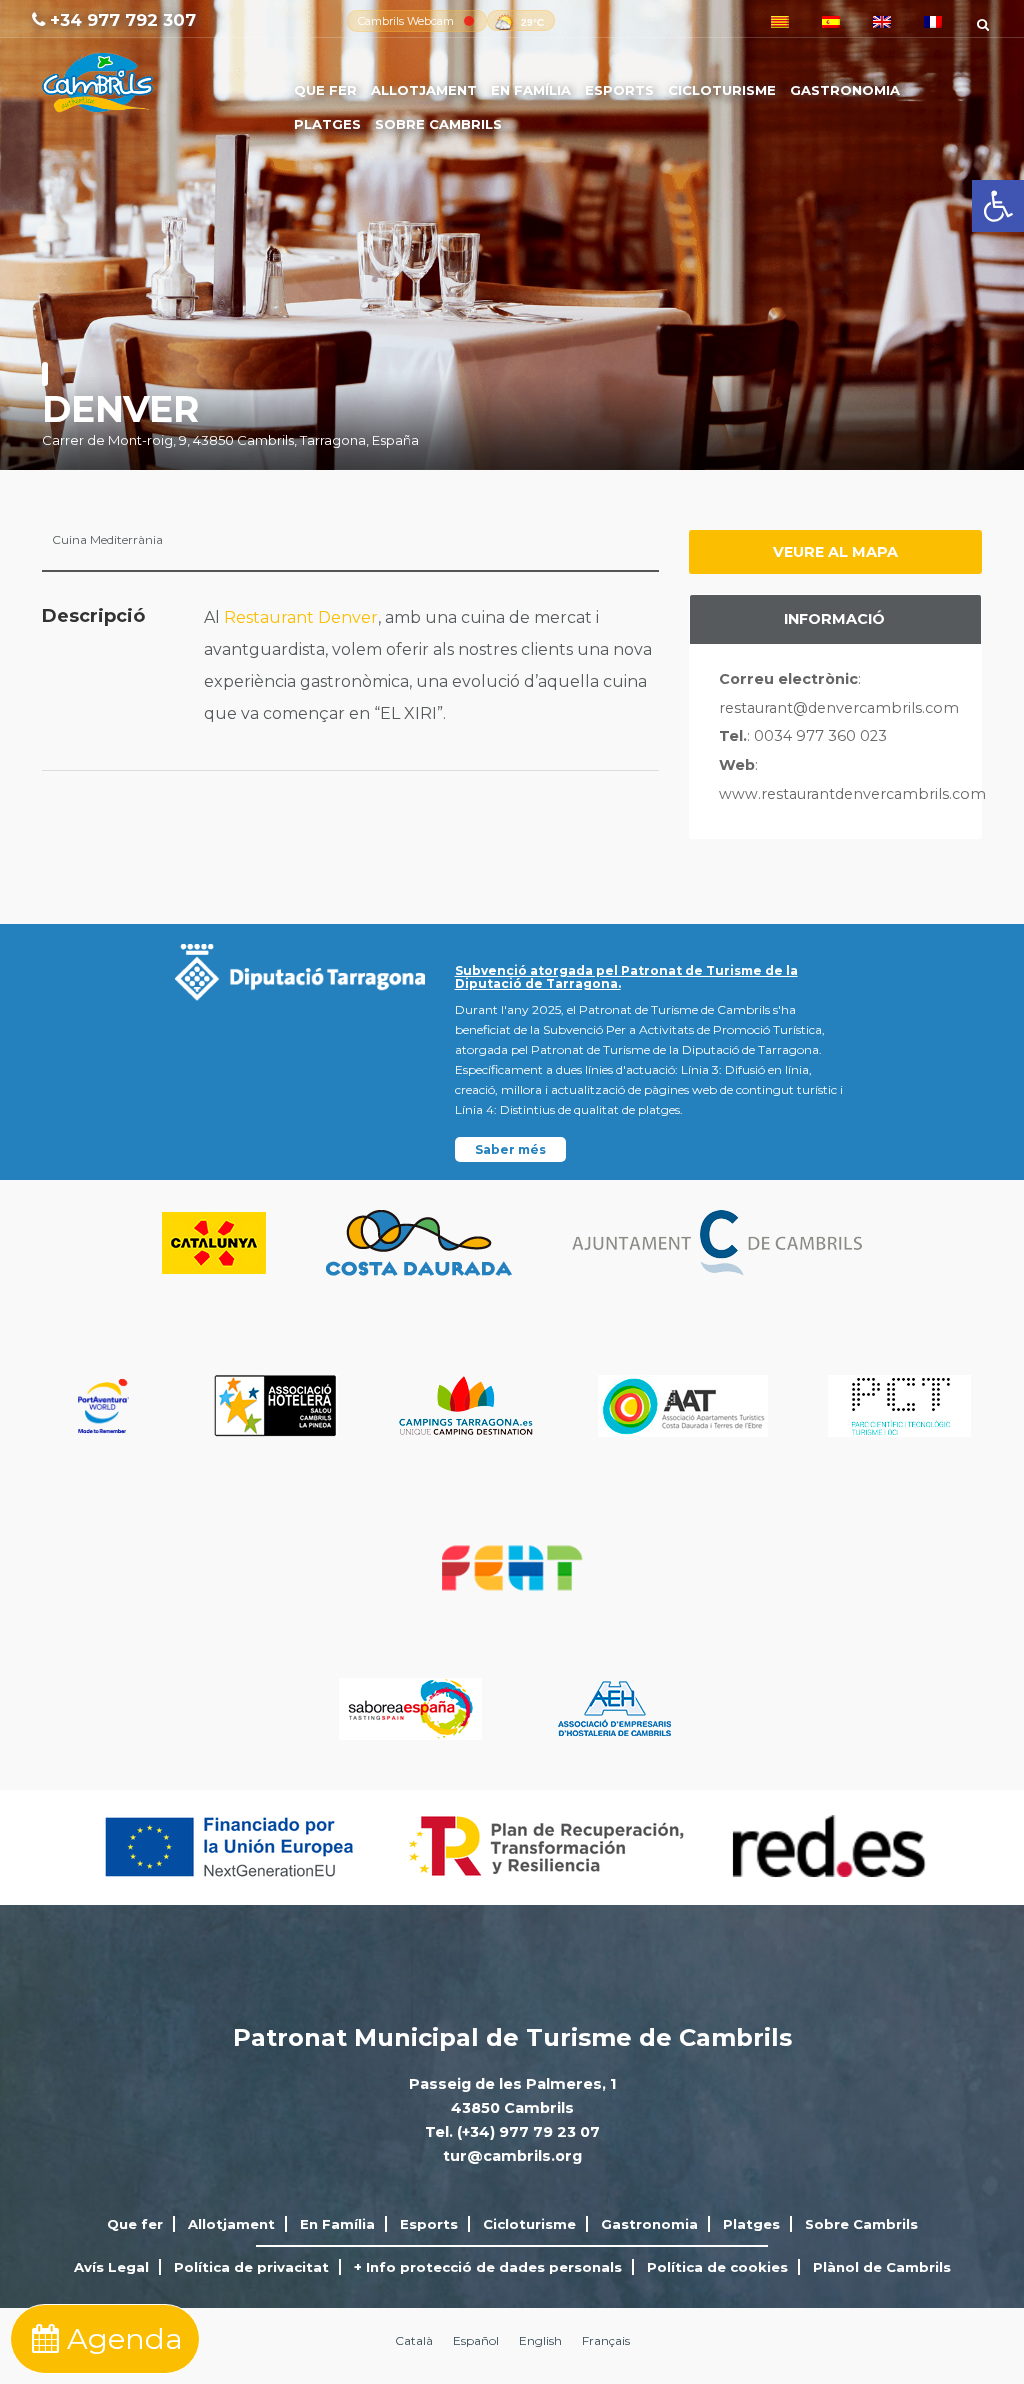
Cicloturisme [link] (722, 90)
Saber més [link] (510, 1149)
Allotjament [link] (424, 90)
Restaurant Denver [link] (301, 617)
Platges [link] (327, 124)
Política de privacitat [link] (251, 2267)
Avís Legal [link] (111, 2267)
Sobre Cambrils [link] (438, 124)
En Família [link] (531, 90)
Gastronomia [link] (845, 90)
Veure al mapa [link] (835, 552)
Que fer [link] (325, 90)
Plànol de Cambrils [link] (882, 2267)
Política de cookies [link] (717, 2267)
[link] (998, 206)
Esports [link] (619, 90)
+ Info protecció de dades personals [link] (488, 2267)
